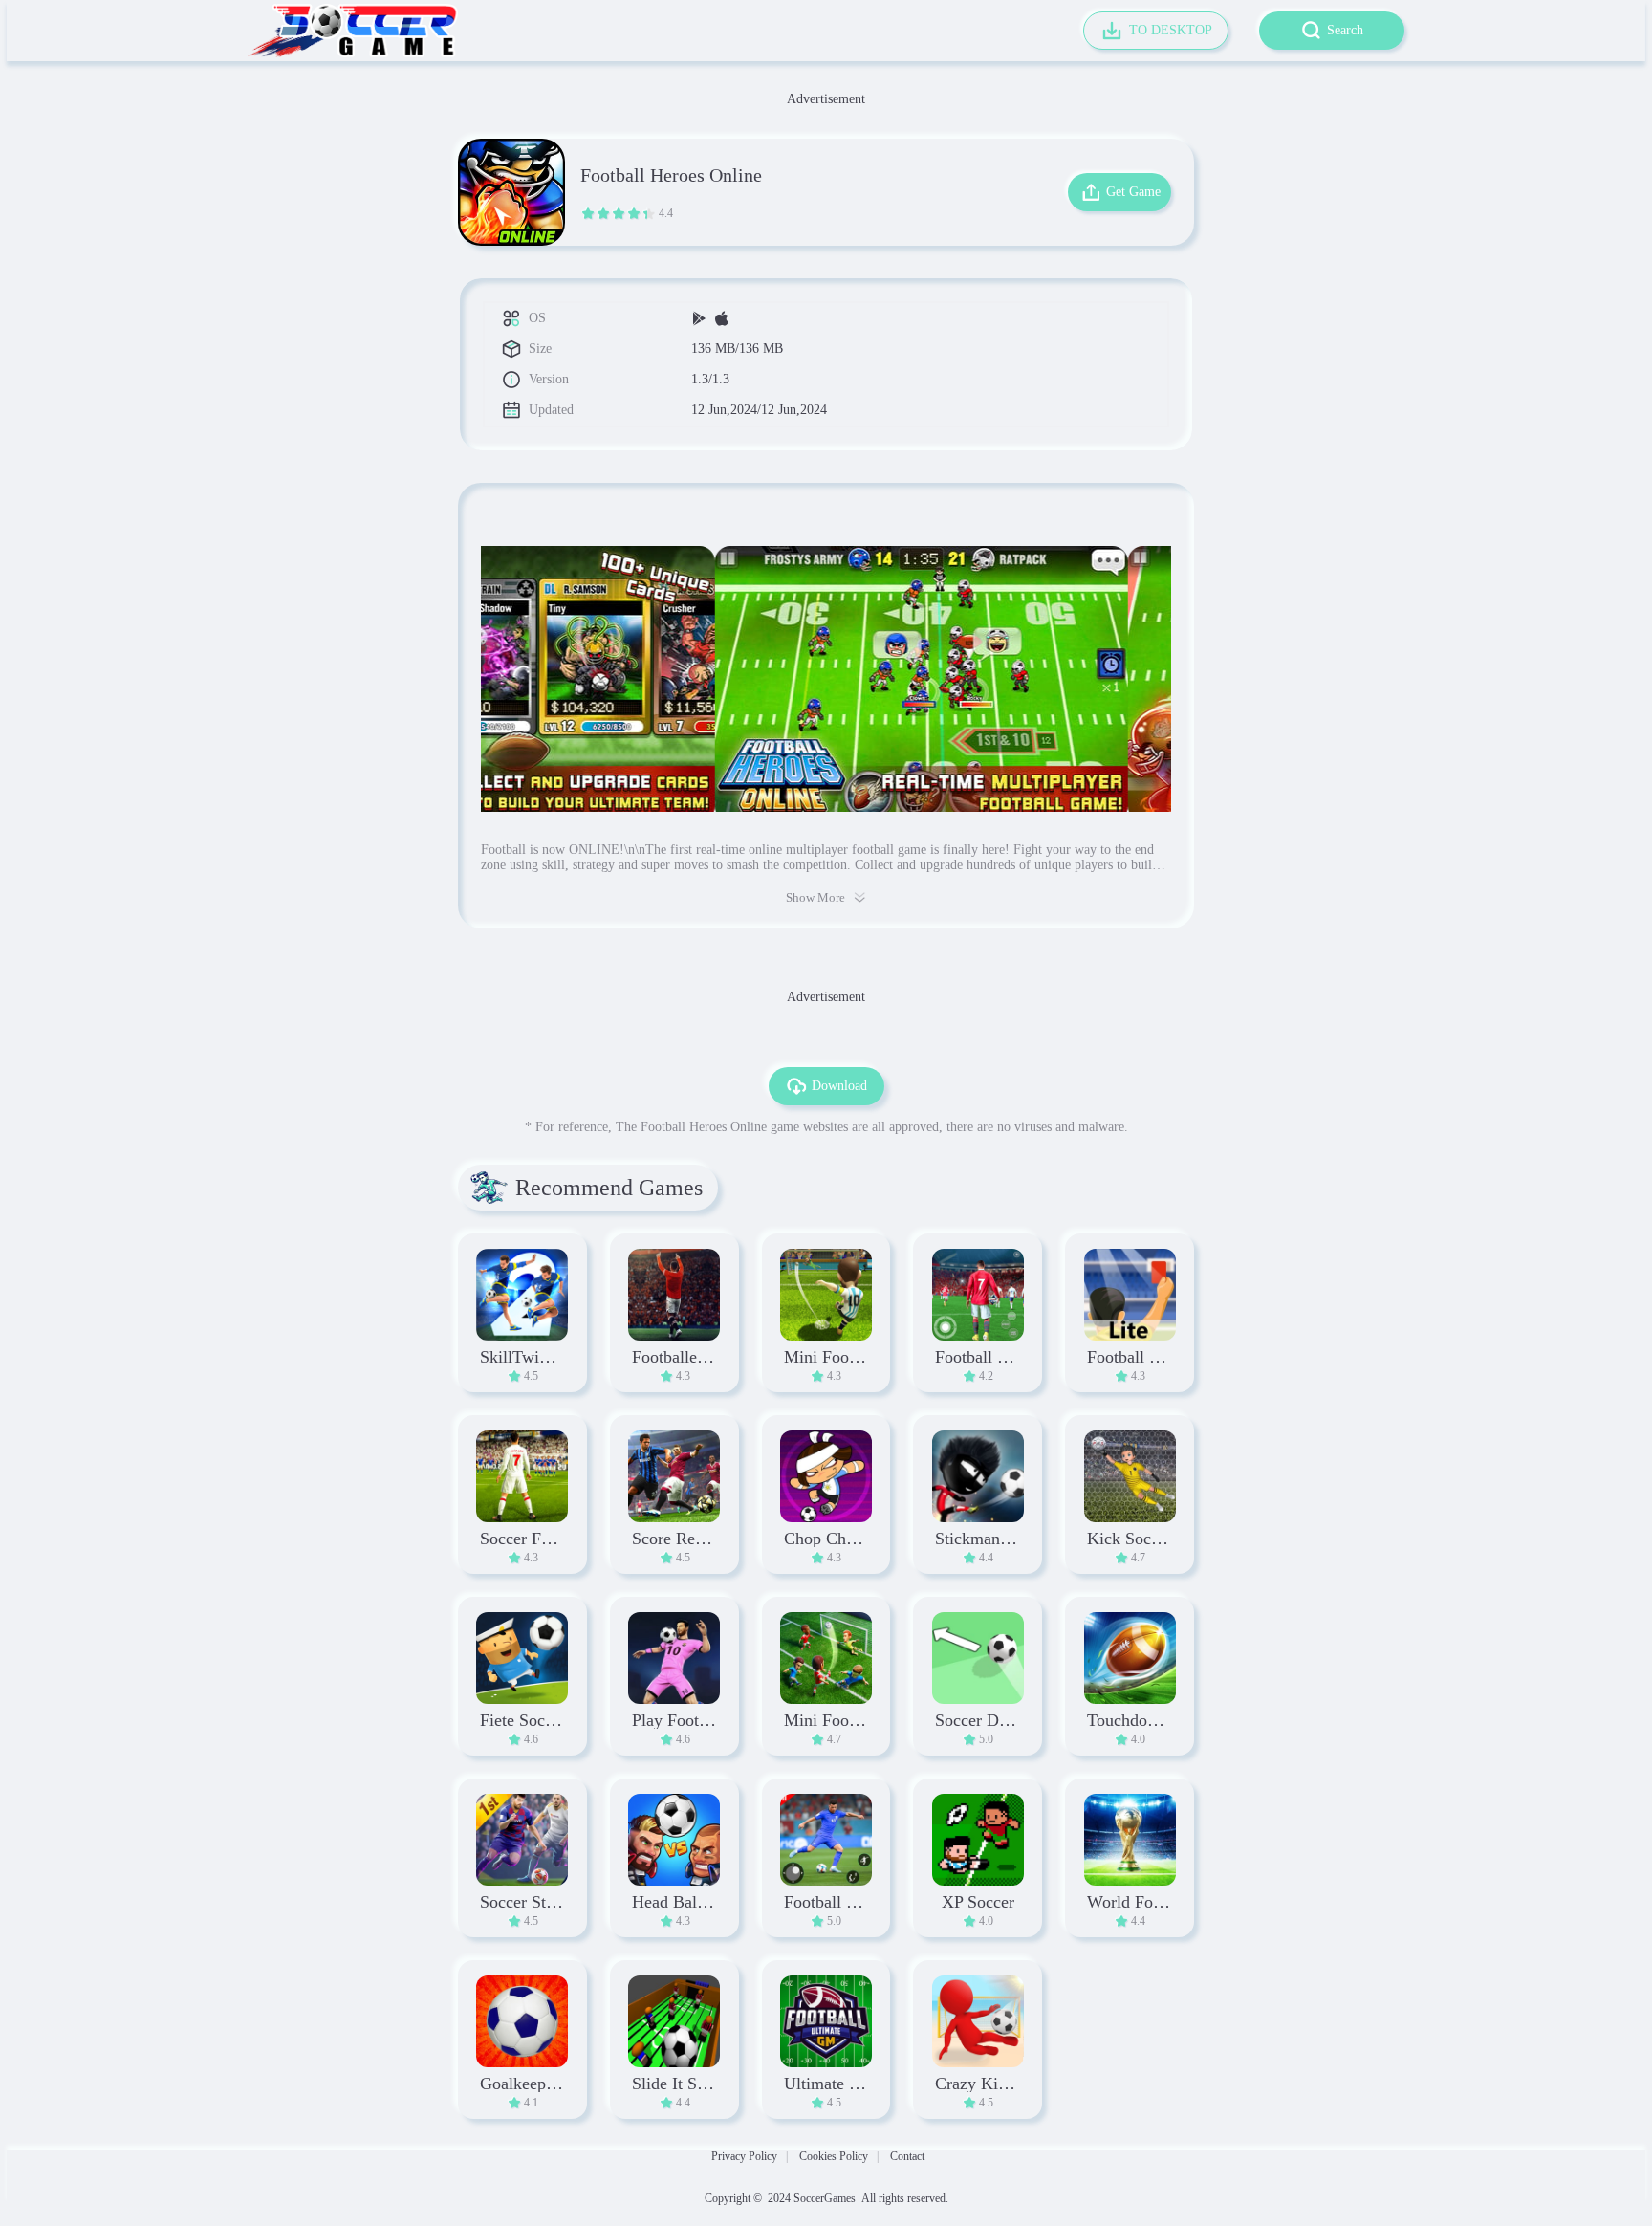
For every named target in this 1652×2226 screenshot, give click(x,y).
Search (1345, 30)
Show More (815, 897)
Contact (907, 2156)
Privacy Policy (744, 2156)
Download (839, 1086)
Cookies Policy (834, 2156)
